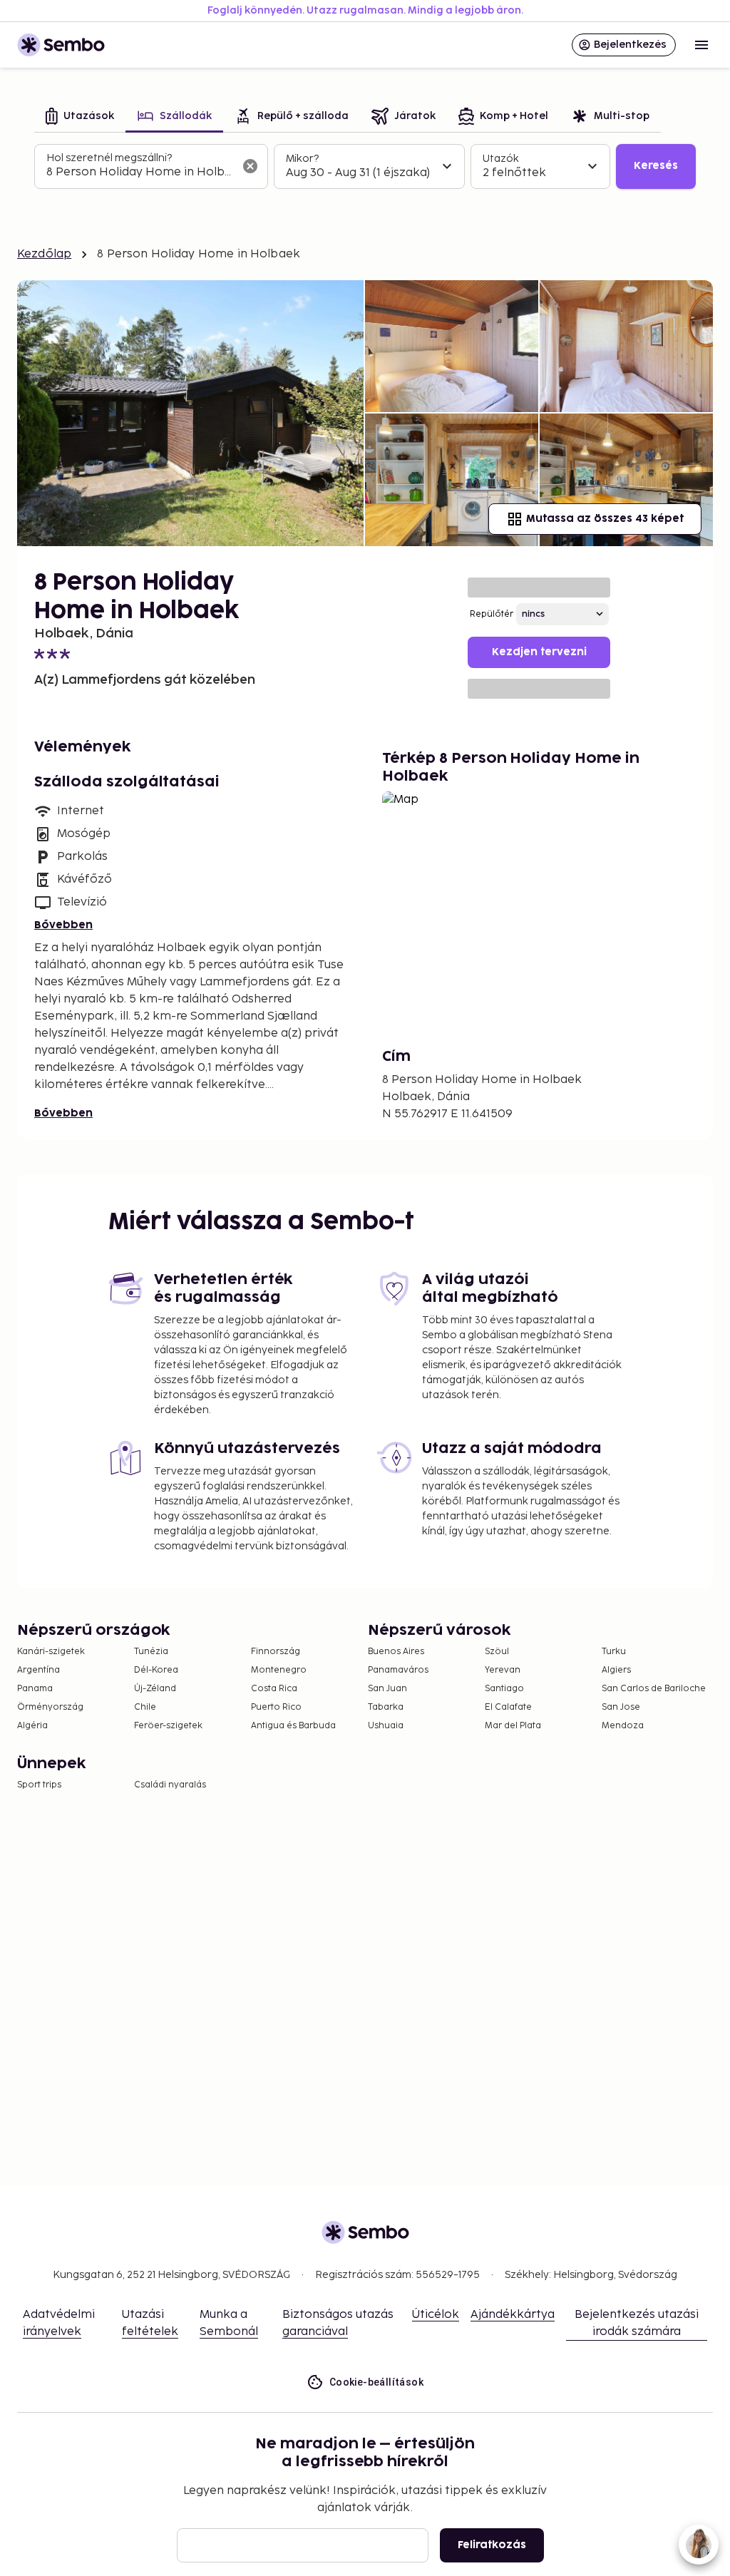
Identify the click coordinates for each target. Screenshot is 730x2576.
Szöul (497, 1652)
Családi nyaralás (170, 1785)
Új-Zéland (155, 1689)
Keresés (656, 166)
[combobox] (140, 173)
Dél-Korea (156, 1670)
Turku (614, 1652)
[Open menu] (701, 45)
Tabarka (386, 1707)
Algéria (32, 1726)
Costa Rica (274, 1689)
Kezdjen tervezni (539, 652)
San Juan (387, 1689)
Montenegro (279, 1670)
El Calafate (508, 1707)
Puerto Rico (276, 1707)
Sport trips (39, 1785)
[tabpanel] (365, 167)
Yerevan (503, 1670)
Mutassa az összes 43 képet (605, 519)
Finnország (276, 1652)
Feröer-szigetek (168, 1726)
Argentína (38, 1670)
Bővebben (63, 925)
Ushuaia (386, 1726)
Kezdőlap (44, 254)
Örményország (50, 1707)
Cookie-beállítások (376, 2382)
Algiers (616, 1670)
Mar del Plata (513, 1726)
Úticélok (436, 2315)
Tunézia (151, 1652)
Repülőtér (492, 614)
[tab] (80, 117)
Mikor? (302, 159)
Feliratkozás (492, 2545)
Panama (35, 1689)
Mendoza (623, 1726)
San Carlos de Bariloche (654, 1689)
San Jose (621, 1707)
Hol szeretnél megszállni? (109, 158)
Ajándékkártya (513, 2315)
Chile (145, 1707)
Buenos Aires (396, 1652)
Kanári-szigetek (51, 1652)
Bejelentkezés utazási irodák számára (637, 2323)
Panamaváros (398, 1670)
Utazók (501, 159)
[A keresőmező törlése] (250, 166)
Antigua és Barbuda (293, 1726)
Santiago (504, 1689)
